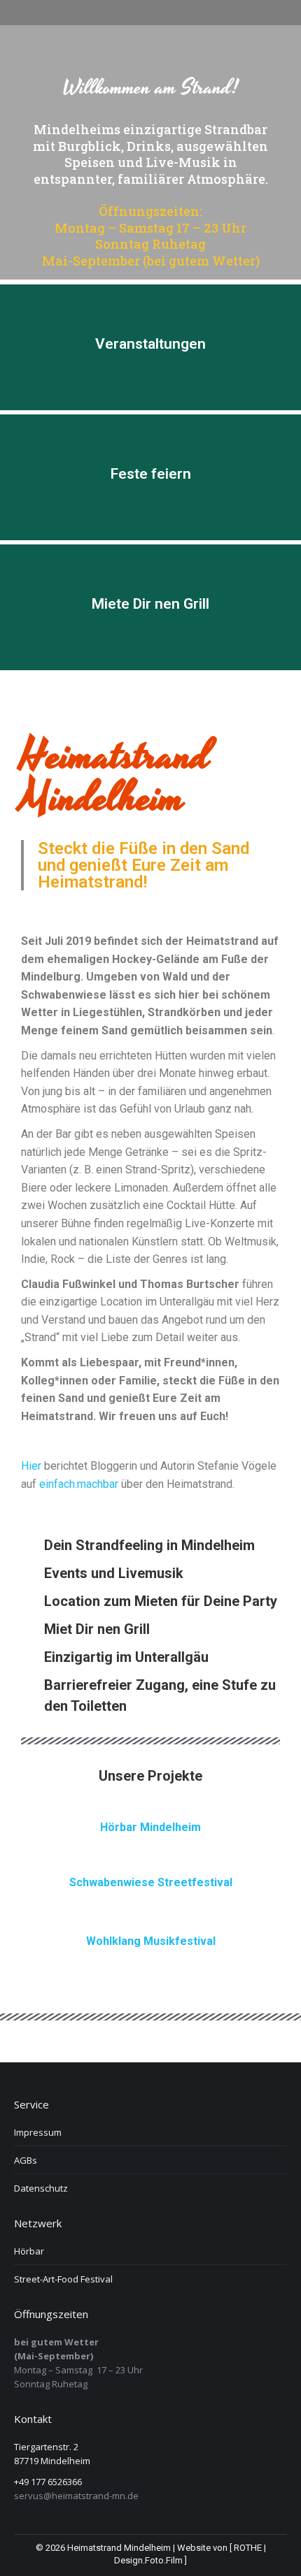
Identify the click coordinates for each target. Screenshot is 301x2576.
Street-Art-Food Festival (63, 2279)
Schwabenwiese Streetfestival (151, 1882)
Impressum (38, 2132)
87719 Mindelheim (52, 2461)
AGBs (26, 2160)
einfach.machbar (79, 1484)
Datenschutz (41, 2188)
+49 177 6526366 (48, 2482)
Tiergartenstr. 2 (46, 2447)
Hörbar (29, 2251)
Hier (31, 1466)
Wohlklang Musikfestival (151, 1941)
